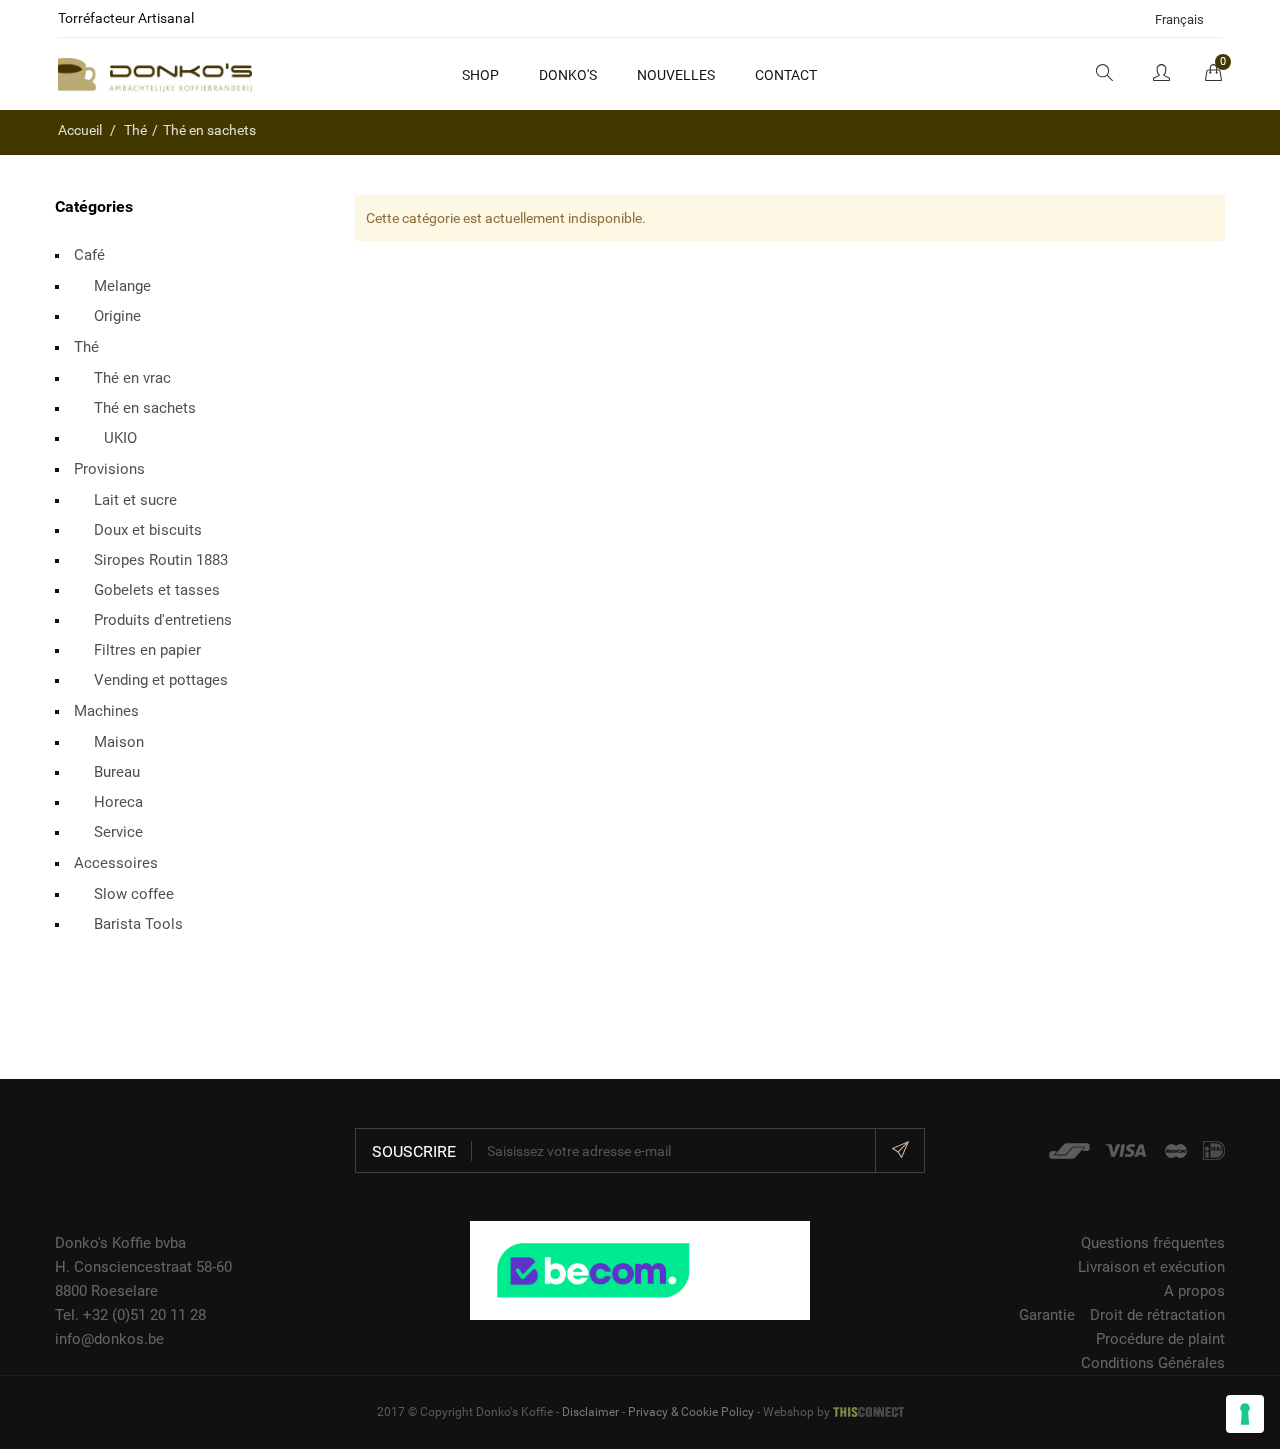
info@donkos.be (109, 1339)
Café (89, 255)
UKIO (120, 438)
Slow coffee (134, 894)
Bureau (117, 772)
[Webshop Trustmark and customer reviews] (640, 1269)
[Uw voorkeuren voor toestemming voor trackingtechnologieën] (1245, 1414)
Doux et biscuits (148, 530)
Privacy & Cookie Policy (691, 1412)
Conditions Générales (1153, 1363)
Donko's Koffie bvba (120, 1243)
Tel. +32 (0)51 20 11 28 (130, 1315)
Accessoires (116, 863)
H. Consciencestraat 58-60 (143, 1267)
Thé (86, 347)
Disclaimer (590, 1412)
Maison (119, 742)
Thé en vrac (132, 378)
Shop (480, 75)
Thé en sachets (145, 408)
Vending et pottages (161, 680)
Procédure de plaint (1160, 1339)
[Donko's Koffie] (155, 74)
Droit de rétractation (1157, 1315)
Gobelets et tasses (157, 590)
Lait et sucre (135, 500)
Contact (786, 75)
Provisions (109, 469)
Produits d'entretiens (163, 620)
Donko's (568, 75)
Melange (122, 286)
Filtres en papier (147, 650)
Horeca (118, 802)
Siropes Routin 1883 (161, 560)
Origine (117, 316)
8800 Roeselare (106, 1291)
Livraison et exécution (1151, 1267)
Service (118, 832)
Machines (106, 711)
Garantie (1047, 1315)
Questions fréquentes (1153, 1243)
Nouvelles (676, 75)
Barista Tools (138, 924)
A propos (1194, 1291)
